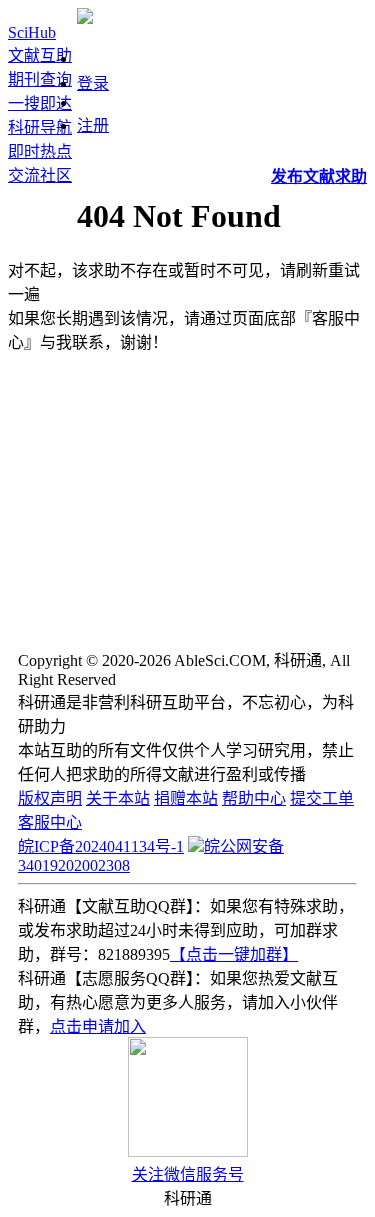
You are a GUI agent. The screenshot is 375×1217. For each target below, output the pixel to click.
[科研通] (85, 18)
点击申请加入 (98, 1026)
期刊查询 (40, 79)
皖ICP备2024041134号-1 (101, 846)
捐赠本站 (186, 798)
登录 (93, 83)
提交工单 (322, 798)
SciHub (32, 32)
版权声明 (50, 798)
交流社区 (40, 175)
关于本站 (118, 798)
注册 (93, 125)
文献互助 (40, 55)
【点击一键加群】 (234, 954)
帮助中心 (254, 798)
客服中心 (50, 822)
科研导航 (40, 127)
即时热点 (40, 151)
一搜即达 (40, 103)
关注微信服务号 (188, 1174)
